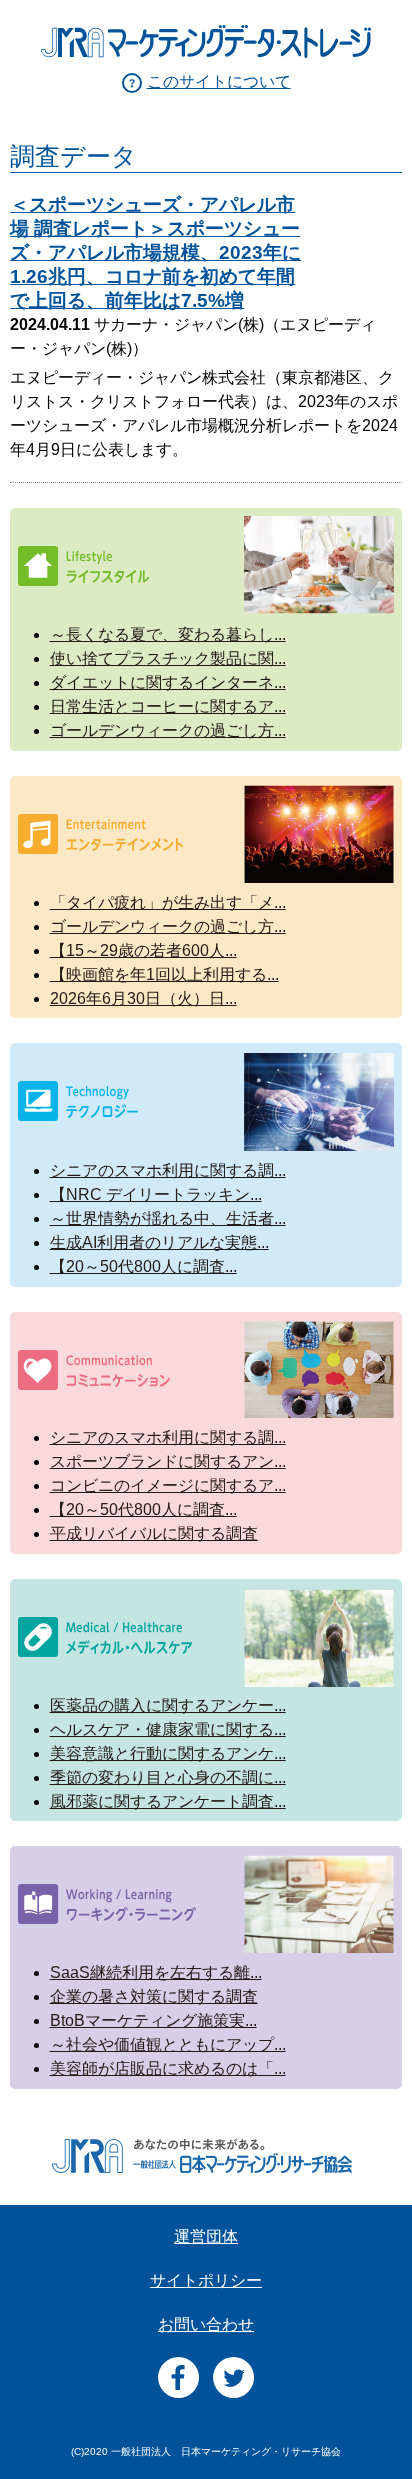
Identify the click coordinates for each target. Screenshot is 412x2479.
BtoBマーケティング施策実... (153, 2020)
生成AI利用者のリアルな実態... (159, 1242)
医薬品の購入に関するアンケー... (168, 1705)
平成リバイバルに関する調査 (154, 1533)
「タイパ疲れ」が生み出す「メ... (168, 902)
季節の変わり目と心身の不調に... (168, 1777)
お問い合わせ (206, 2324)
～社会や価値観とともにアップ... (168, 2044)
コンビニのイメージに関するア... (168, 1485)
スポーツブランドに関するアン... (168, 1461)
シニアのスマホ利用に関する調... (168, 1170)
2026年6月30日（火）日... (143, 998)
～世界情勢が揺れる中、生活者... (168, 1218)
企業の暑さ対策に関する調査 (154, 1996)
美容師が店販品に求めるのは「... (168, 2068)
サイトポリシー (206, 2280)
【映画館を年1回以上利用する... (164, 974)
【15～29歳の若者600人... (143, 950)
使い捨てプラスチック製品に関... (168, 658)
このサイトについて (219, 81)
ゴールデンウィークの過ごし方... (168, 730)
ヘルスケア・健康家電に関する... (168, 1729)
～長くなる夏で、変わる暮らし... (168, 634)
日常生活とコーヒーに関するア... (168, 706)
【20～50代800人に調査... (143, 1266)
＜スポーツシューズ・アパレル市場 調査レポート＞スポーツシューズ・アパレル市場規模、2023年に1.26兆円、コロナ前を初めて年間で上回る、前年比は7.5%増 (155, 252)
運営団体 (206, 2236)
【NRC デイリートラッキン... (156, 1194)
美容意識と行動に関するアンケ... (168, 1753)
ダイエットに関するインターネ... (168, 682)
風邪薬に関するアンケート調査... (168, 1801)
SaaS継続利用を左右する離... (156, 1972)
